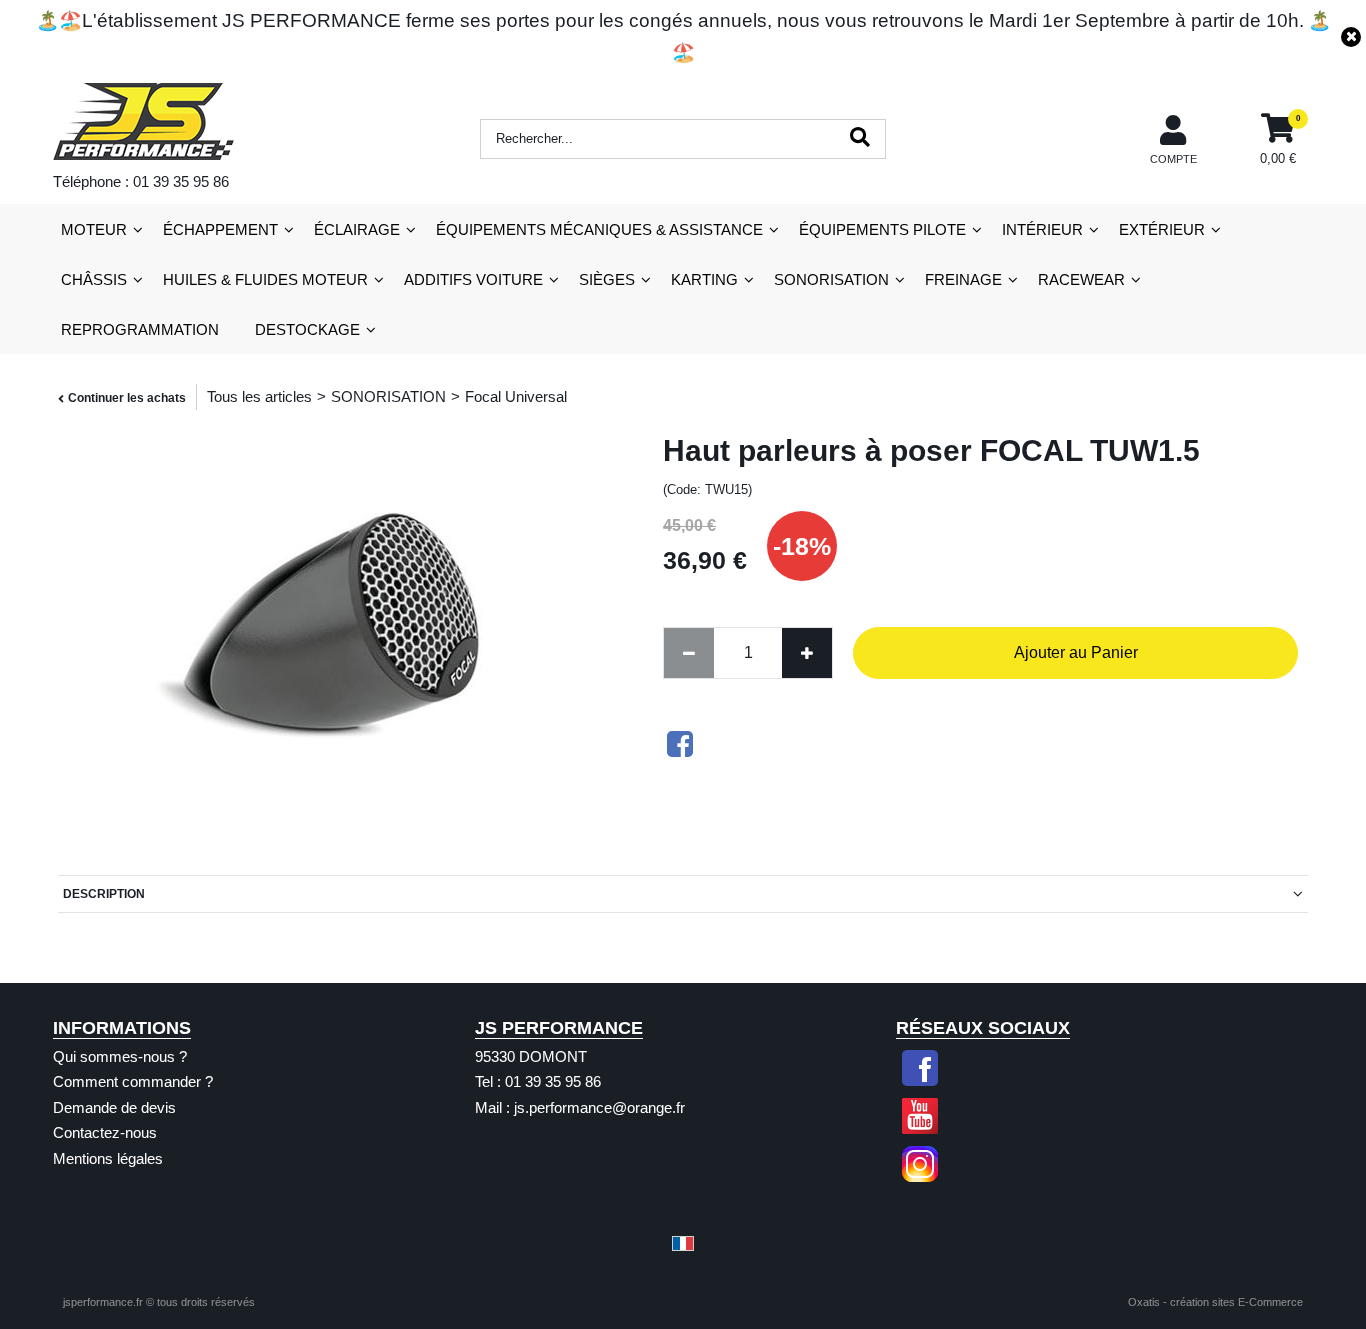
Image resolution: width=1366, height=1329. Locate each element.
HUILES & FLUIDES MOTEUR (265, 279)
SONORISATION (831, 279)
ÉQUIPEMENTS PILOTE (882, 229)
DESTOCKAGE (307, 329)
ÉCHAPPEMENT (220, 229)
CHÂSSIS (94, 279)
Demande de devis (114, 1107)
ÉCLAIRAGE (357, 229)
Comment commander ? (133, 1081)
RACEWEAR (1081, 279)
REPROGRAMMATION (140, 329)
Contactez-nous (105, 1132)
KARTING (704, 279)
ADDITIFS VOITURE (473, 279)
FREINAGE (963, 279)
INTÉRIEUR (1042, 229)
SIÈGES (607, 279)
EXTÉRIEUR (1162, 229)
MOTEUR (94, 229)
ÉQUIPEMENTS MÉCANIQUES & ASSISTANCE (599, 229)
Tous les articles (259, 396)
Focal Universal (516, 396)
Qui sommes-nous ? (120, 1056)
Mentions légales (108, 1158)
